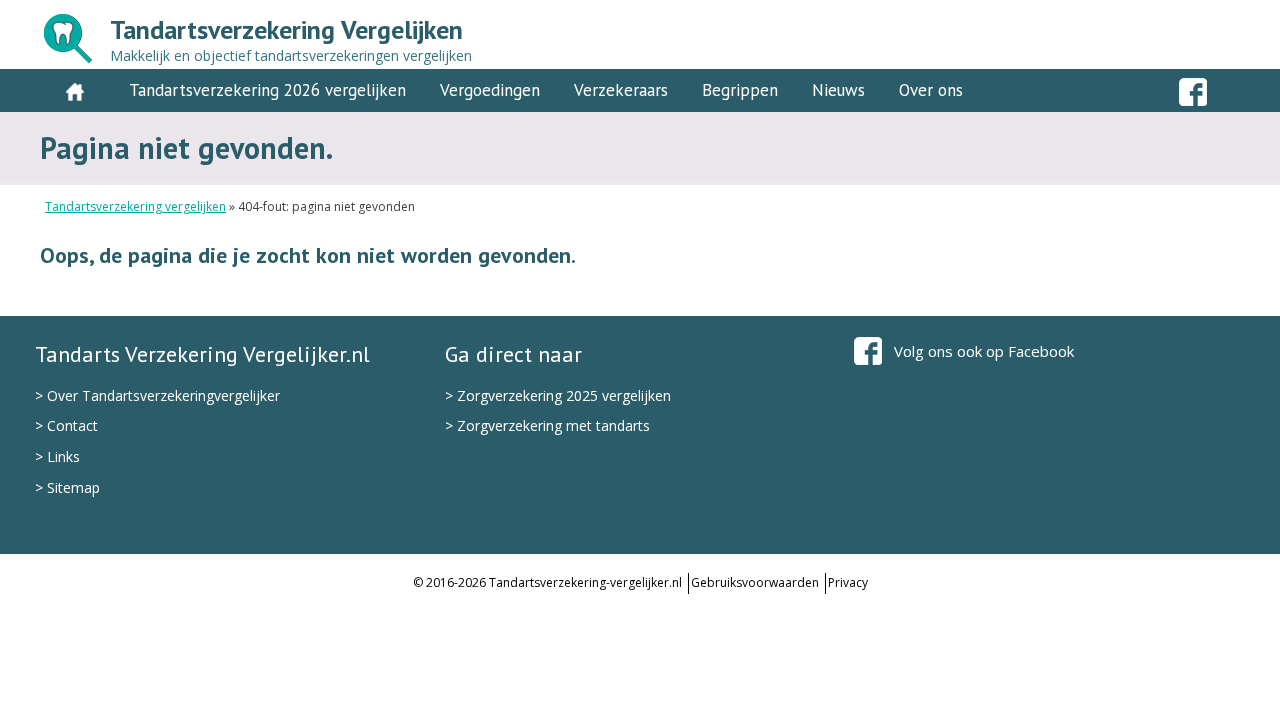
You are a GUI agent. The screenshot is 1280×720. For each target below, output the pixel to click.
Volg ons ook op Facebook (984, 351)
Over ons (931, 90)
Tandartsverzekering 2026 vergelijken (267, 90)
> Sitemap (67, 487)
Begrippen (740, 90)
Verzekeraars (621, 90)
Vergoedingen (490, 90)
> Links (57, 456)
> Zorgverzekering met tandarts (547, 425)
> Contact (66, 425)
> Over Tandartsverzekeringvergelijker (157, 395)
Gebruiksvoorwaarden (755, 582)
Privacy (848, 582)
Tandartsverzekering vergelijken (135, 206)
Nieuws (838, 90)
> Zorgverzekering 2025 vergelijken (558, 395)
